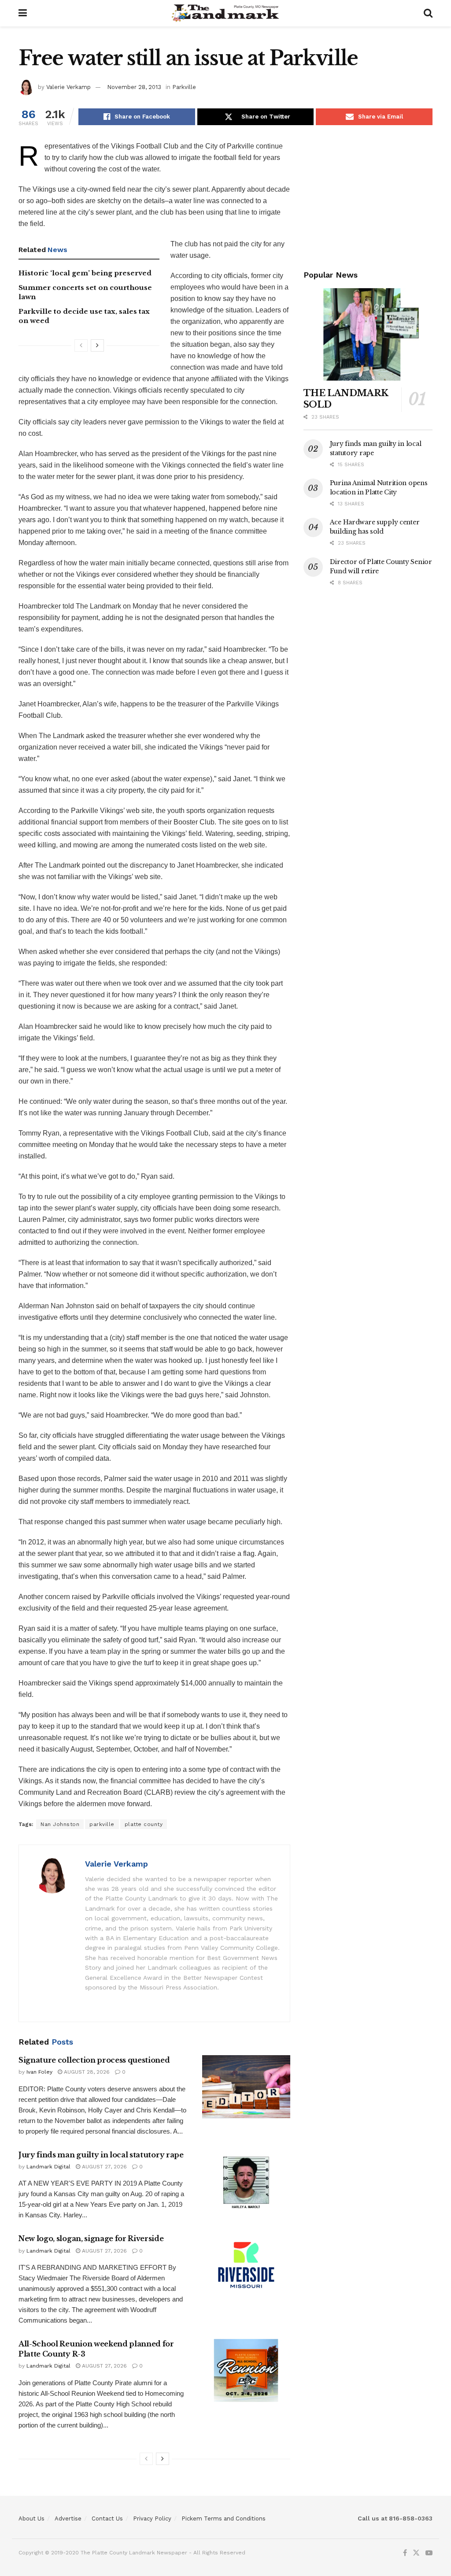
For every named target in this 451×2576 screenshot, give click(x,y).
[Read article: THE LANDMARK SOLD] (368, 334)
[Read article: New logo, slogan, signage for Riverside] (246, 2265)
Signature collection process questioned (94, 2060)
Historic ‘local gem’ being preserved (85, 273)
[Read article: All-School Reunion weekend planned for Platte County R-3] (246, 2370)
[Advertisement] (368, 196)
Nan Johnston (60, 1824)
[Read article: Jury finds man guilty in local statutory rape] (246, 2181)
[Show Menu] (23, 13)
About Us (31, 2518)
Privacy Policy (152, 2518)
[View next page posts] (97, 345)
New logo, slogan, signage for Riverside (91, 2238)
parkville (102, 1824)
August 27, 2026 (104, 2167)
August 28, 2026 (86, 2072)
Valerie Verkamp (68, 87)
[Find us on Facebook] (405, 2553)
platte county (144, 1824)
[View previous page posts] (81, 345)
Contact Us (107, 2518)
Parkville (184, 87)
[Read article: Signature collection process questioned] (246, 2087)
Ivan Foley (39, 2072)
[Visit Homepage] (225, 13)
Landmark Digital (48, 2167)
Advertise (68, 2518)
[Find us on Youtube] (429, 2553)
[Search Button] (428, 13)
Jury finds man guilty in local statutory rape (101, 2155)
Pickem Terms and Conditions (224, 2518)
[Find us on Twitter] (416, 2553)
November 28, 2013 (134, 87)
